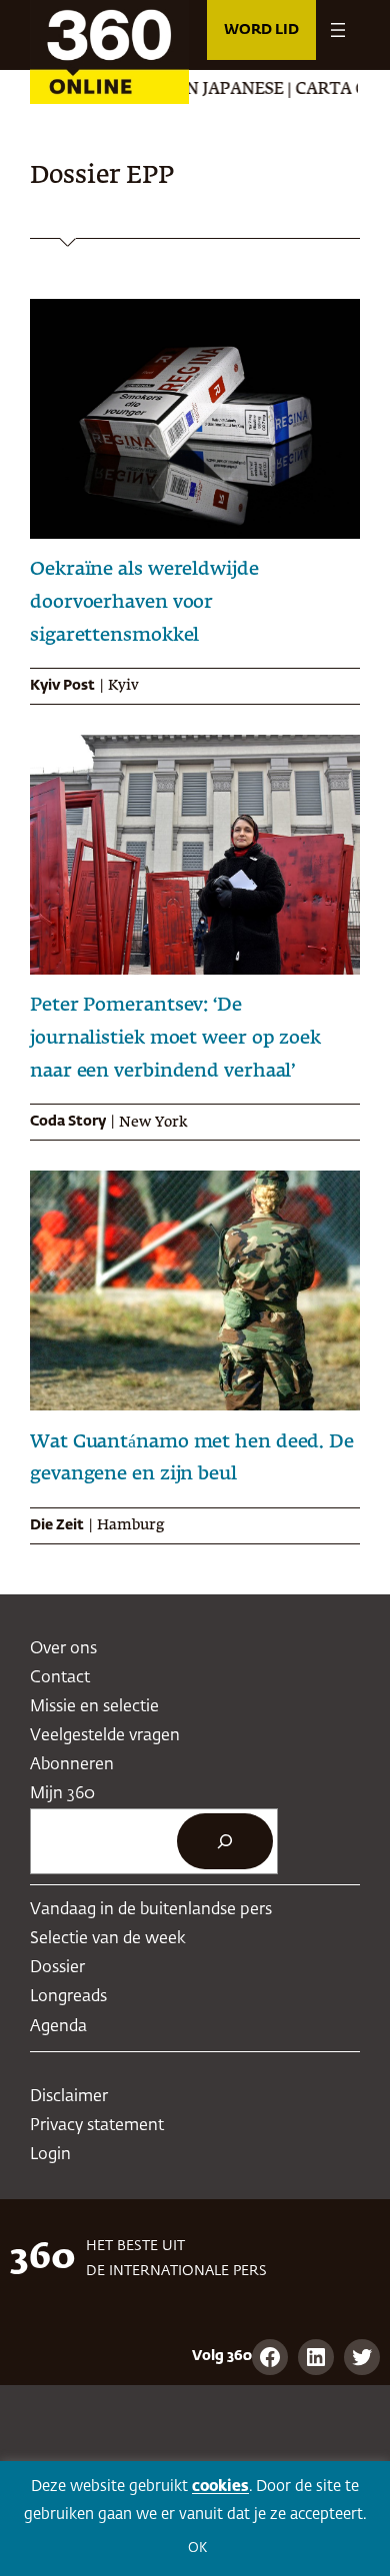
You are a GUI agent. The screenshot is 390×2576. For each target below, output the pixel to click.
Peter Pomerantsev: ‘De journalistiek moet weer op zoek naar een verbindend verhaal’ (175, 1039)
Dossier (57, 1968)
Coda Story (68, 1122)
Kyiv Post (62, 686)
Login (50, 2155)
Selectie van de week (108, 1939)
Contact (60, 1678)
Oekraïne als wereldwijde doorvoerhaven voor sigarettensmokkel (144, 603)
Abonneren (72, 1765)
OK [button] (197, 2549)
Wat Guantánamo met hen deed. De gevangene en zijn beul (192, 1459)
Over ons (63, 1649)
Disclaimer (69, 2097)
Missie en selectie (94, 1707)
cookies (220, 2487)
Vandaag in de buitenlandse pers (151, 1910)
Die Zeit (57, 1525)
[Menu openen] (338, 30)
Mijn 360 (62, 1794)
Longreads (68, 1997)
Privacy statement (97, 2126)
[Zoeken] (225, 1841)
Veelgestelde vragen (105, 1736)
